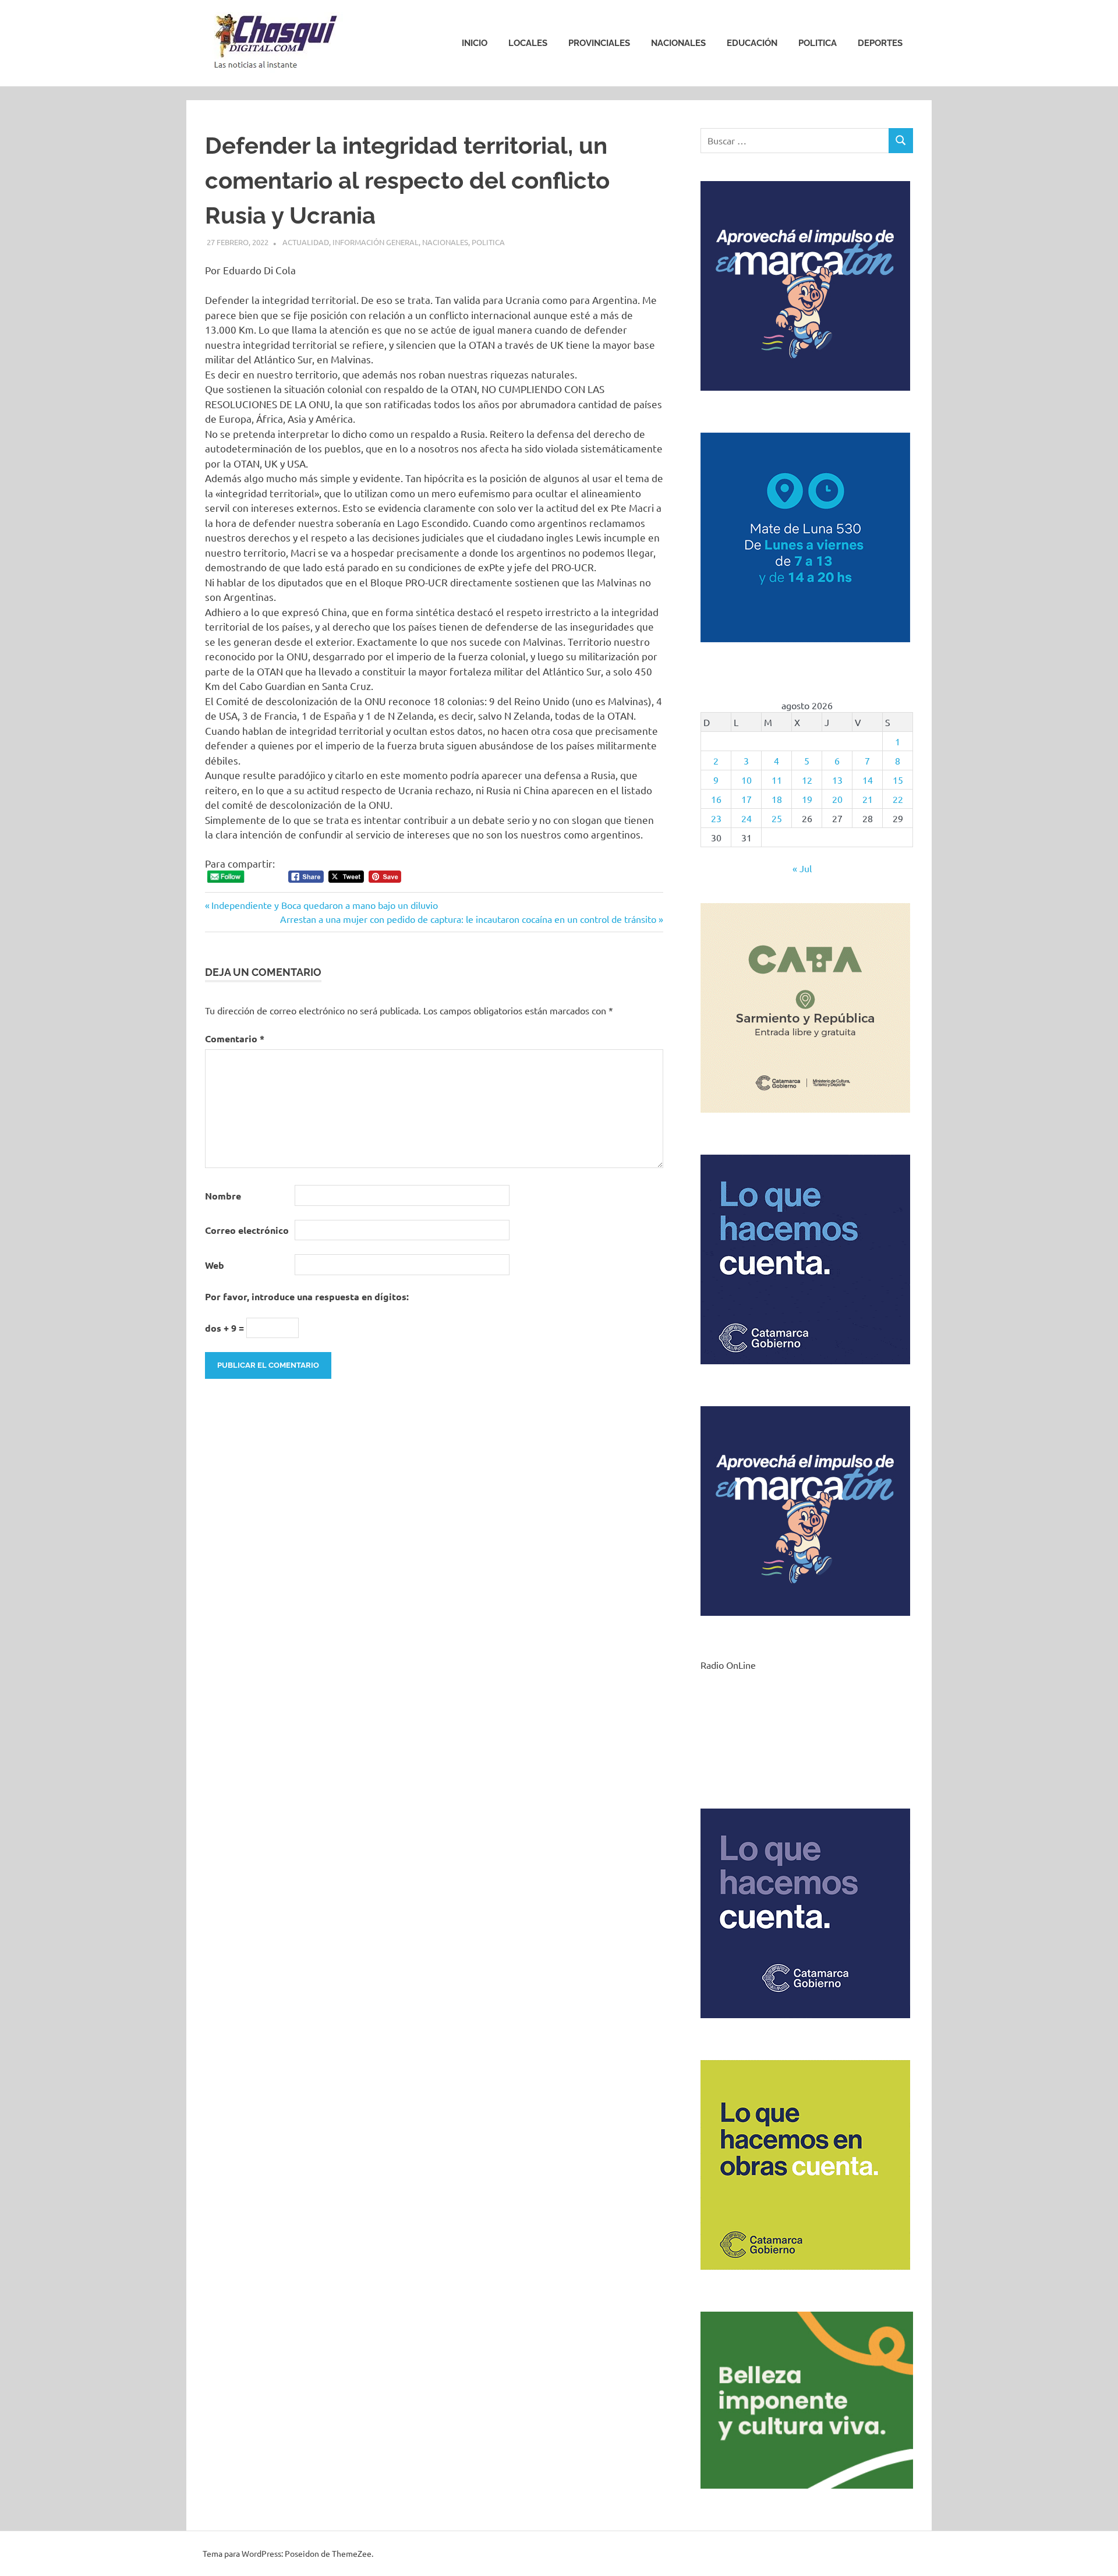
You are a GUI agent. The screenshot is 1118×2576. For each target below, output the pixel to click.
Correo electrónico (247, 1230)
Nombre (223, 1196)
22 (898, 799)
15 (898, 780)
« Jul (802, 868)
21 (868, 799)
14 (868, 780)
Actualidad (306, 242)
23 (716, 818)
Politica (818, 43)
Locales (528, 43)
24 (746, 818)
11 (777, 780)
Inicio (475, 43)
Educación (752, 43)
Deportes (880, 43)
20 (837, 799)
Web (215, 1265)
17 (746, 799)
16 (716, 799)
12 (807, 780)
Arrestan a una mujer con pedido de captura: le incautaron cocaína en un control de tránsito (468, 919)
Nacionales (678, 43)
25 (777, 818)
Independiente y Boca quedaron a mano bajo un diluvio (324, 905)
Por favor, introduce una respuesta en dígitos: (307, 1296)
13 (837, 780)
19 (807, 799)
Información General (376, 242)
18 (777, 799)
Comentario (235, 1038)
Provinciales (599, 43)
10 (746, 780)
